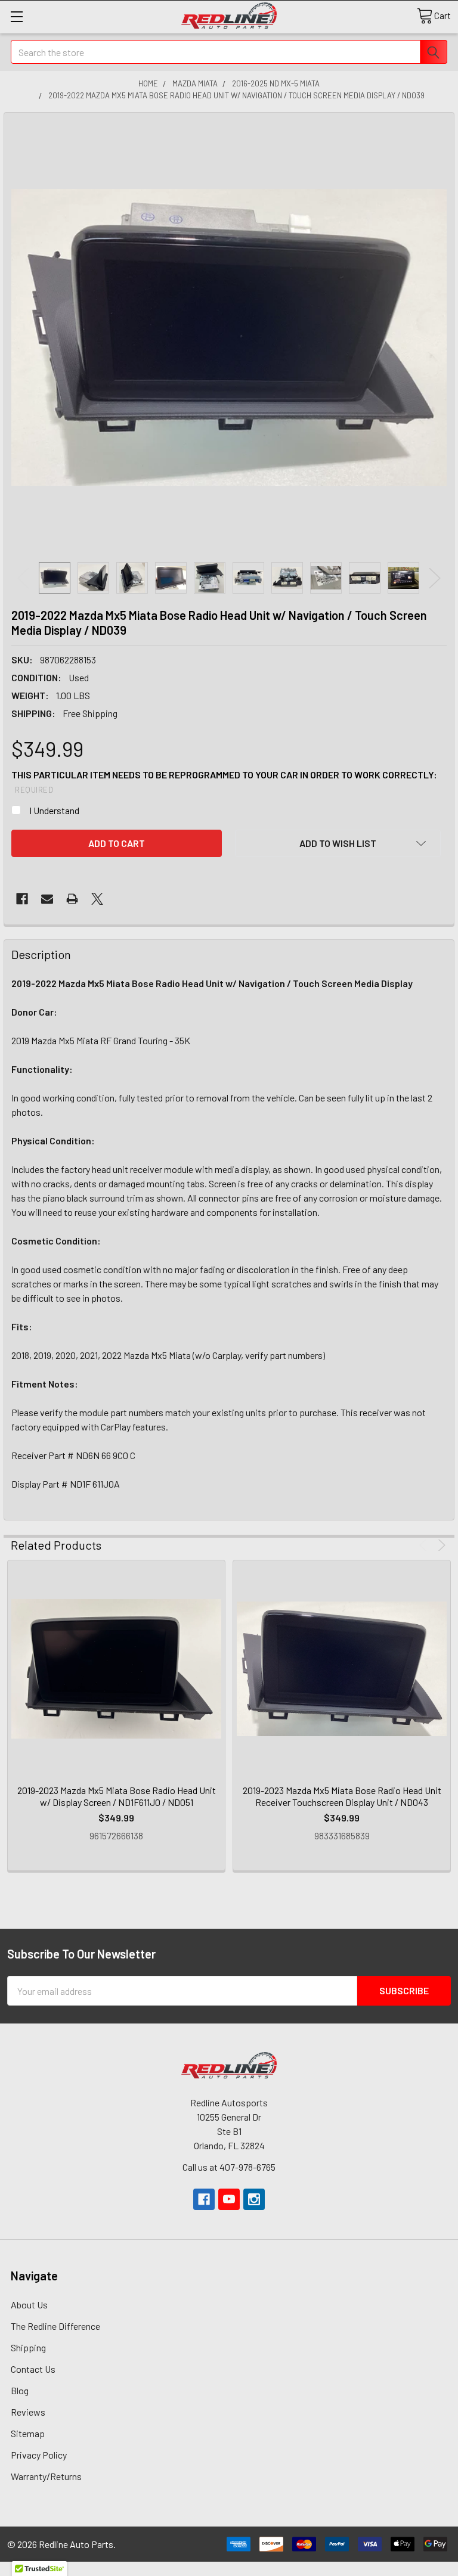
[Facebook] (22, 899)
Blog (20, 2390)
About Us (29, 2305)
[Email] (47, 899)
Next (435, 578)
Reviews (28, 2412)
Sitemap (28, 2433)
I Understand (54, 810)
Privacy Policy (39, 2455)
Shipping (28, 2347)
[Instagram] (254, 2199)
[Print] (72, 899)
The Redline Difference (55, 2326)
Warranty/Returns (46, 2476)
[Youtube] (229, 2199)
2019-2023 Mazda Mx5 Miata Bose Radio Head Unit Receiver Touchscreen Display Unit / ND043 (342, 1796)
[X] (97, 899)
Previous (23, 578)
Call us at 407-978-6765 (229, 2167)
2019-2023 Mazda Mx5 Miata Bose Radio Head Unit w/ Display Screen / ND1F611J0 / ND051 (117, 1796)
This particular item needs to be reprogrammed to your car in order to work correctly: (224, 782)
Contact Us (33, 2369)
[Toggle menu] (16, 16)
